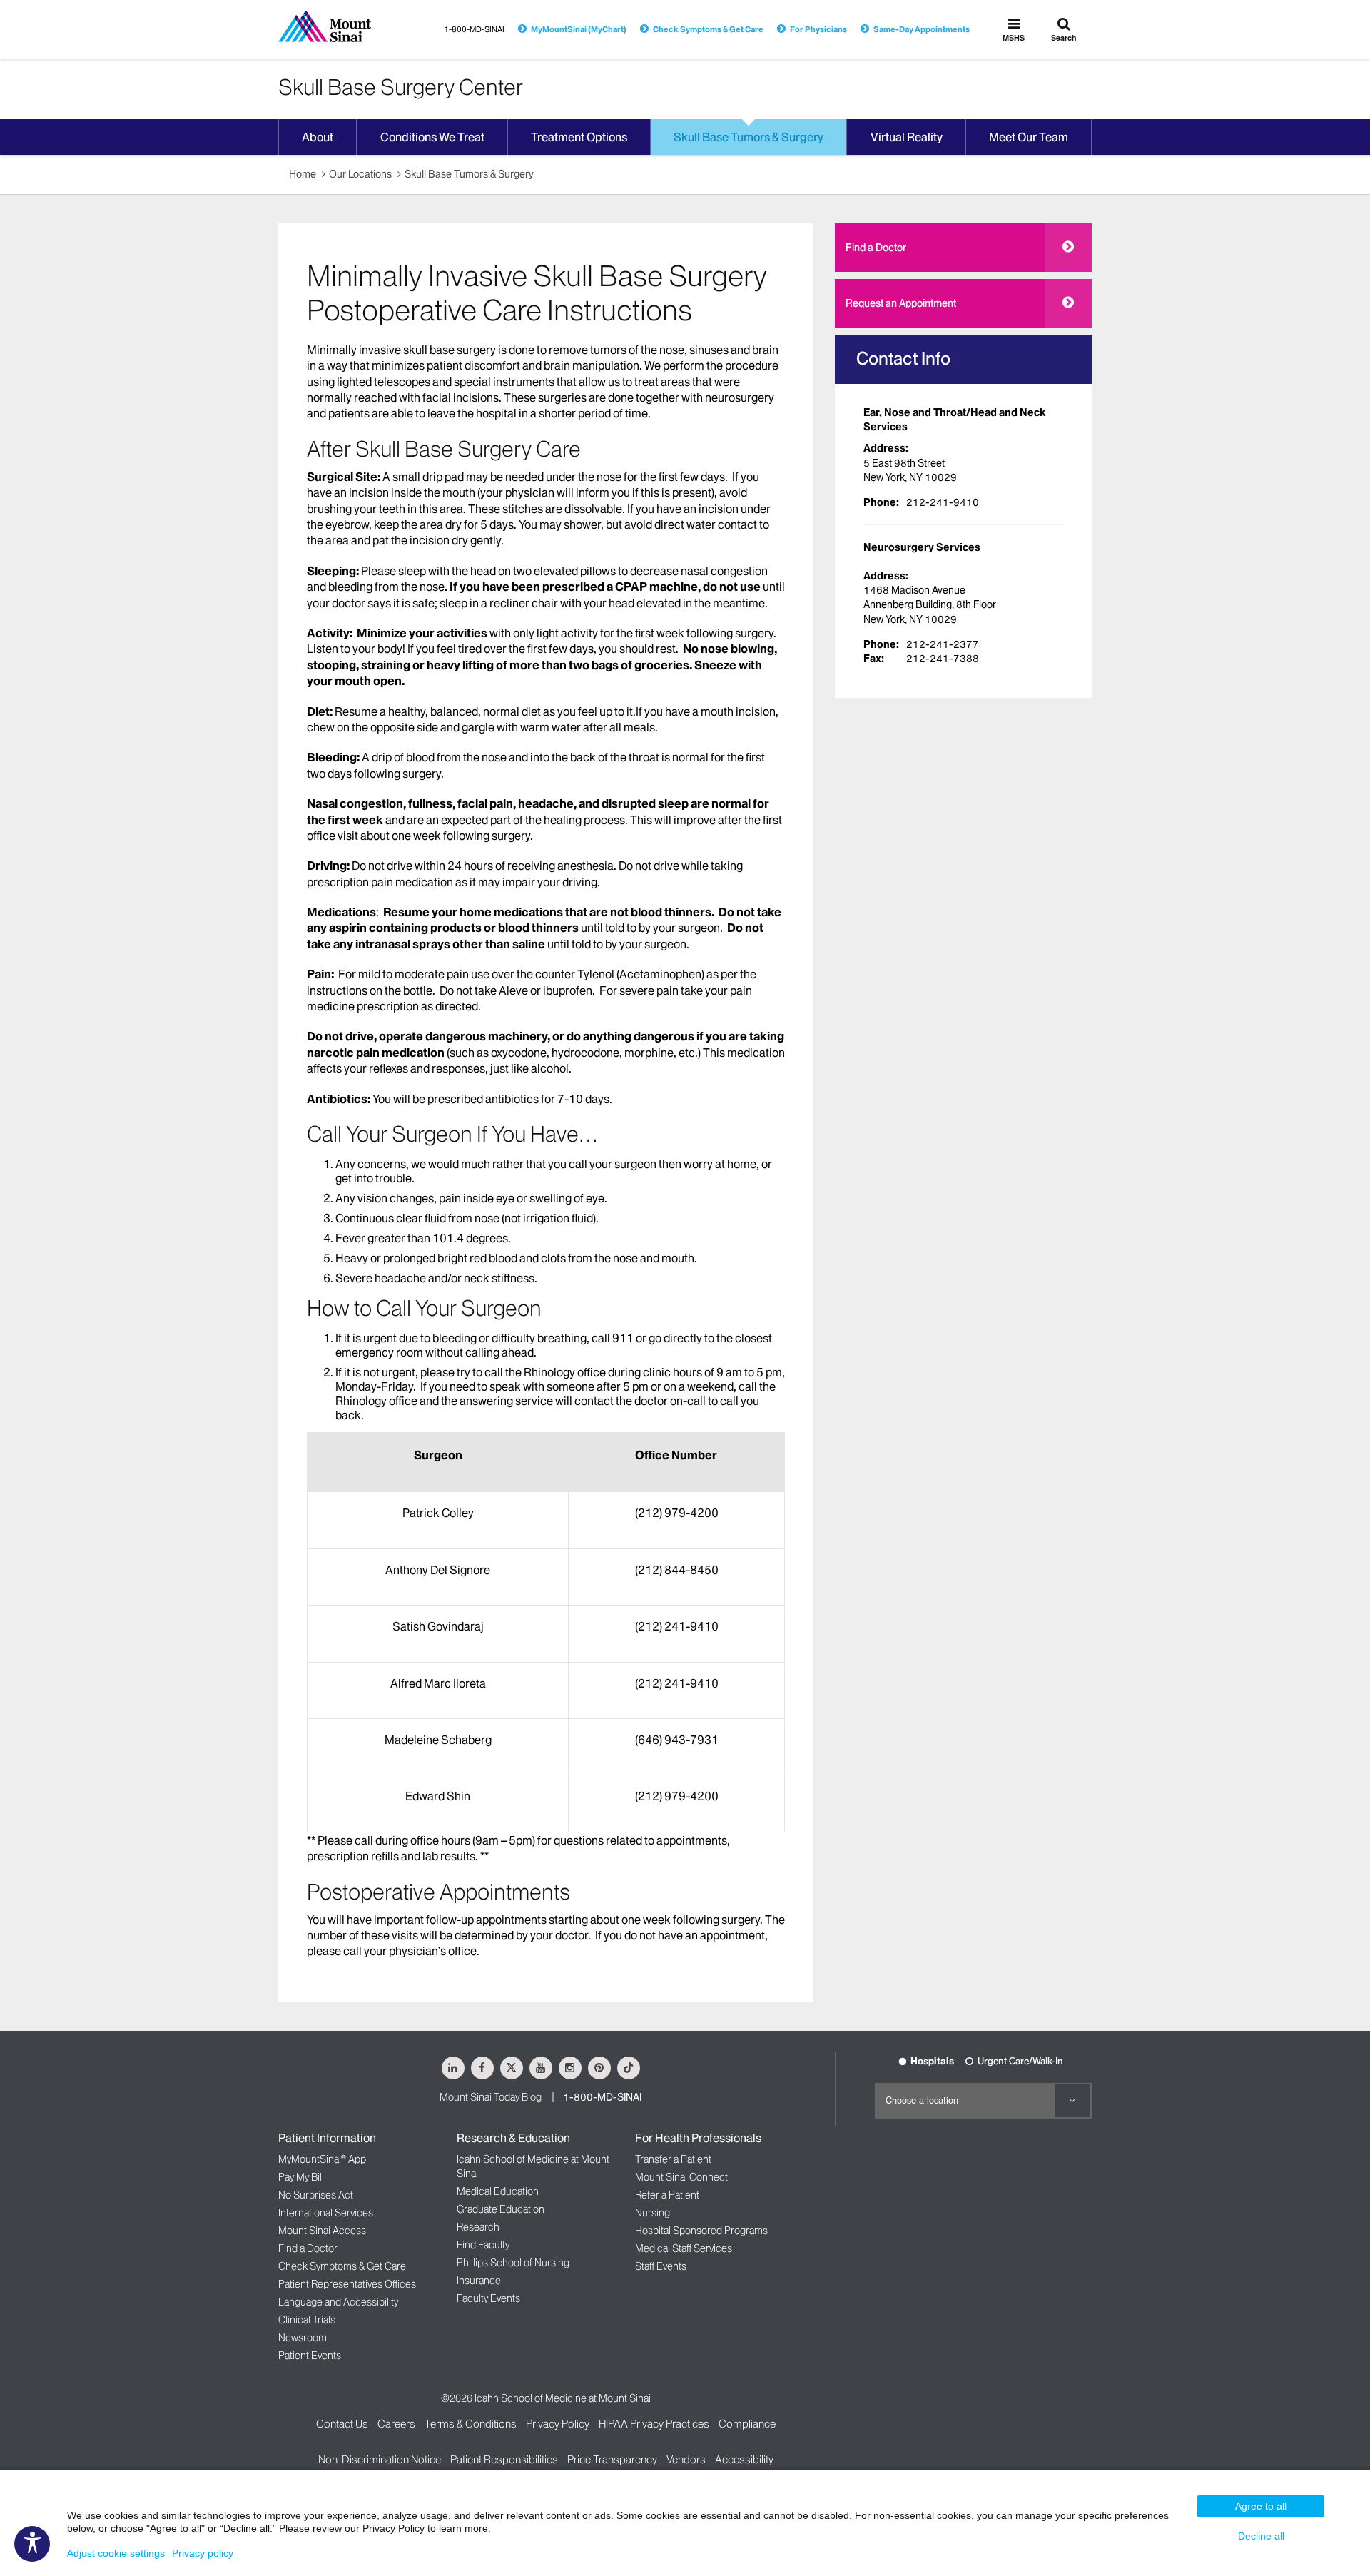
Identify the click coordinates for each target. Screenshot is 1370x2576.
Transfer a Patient (673, 2159)
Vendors (686, 2459)
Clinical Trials (307, 2320)
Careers (396, 2424)
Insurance (479, 2281)
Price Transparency (612, 2459)
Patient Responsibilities (504, 2459)
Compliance (747, 2424)
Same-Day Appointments (922, 29)
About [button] (318, 137)
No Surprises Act (316, 2195)
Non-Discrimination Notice (380, 2459)
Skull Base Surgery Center (401, 87)
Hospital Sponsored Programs (701, 2231)
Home (303, 174)
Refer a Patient (667, 2195)
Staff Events (661, 2266)
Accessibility (744, 2459)
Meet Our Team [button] (1029, 137)
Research (478, 2227)
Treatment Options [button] (579, 137)
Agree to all (1261, 2506)
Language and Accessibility (338, 2302)
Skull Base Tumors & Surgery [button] (749, 137)
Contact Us (342, 2424)
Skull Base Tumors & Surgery (469, 174)
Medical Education (498, 2191)
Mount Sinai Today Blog (491, 2097)
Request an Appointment (901, 303)
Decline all (1261, 2536)
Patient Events (310, 2356)
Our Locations (360, 174)
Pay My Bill (301, 2177)
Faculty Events (488, 2298)
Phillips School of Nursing (513, 2263)
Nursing (653, 2213)
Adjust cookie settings (116, 2553)
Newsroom (303, 2338)
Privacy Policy (558, 2424)
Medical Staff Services (684, 2248)
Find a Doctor (876, 248)
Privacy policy (203, 2553)
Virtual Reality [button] (907, 137)
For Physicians (818, 29)
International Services (326, 2213)
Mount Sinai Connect (681, 2177)
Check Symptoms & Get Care (708, 29)
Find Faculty (483, 2245)
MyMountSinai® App (322, 2159)
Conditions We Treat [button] (432, 137)
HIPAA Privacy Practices (654, 2424)
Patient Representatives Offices (347, 2284)
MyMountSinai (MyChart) (579, 29)
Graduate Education (501, 2209)
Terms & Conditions (471, 2424)
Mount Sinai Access (322, 2231)
